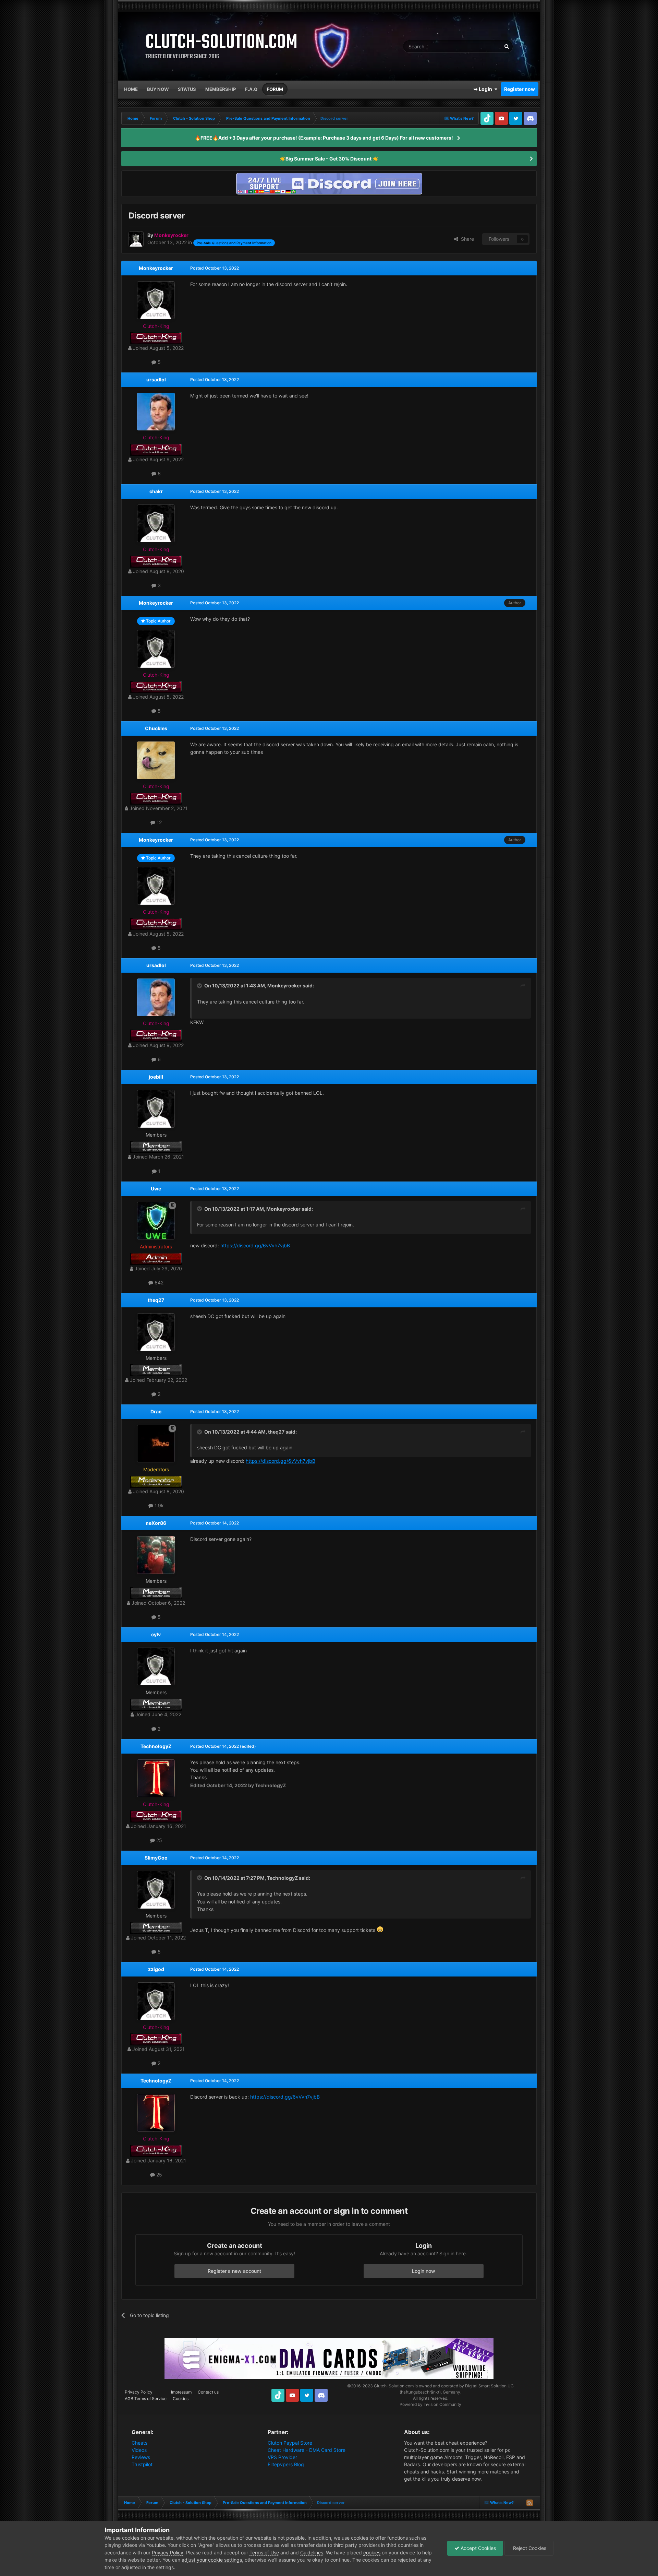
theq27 (156, 1300)
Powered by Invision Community (430, 2404)
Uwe (156, 1189)
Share (466, 239)
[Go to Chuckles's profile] (156, 760)
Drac (156, 1411)
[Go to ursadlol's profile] (156, 412)
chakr (156, 491)
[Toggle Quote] (200, 986)
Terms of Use (264, 2553)
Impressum (181, 2392)
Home (131, 89)
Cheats (139, 2443)
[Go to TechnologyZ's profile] (156, 1778)
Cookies (181, 2399)
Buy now (158, 89)
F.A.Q (251, 89)
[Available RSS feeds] (529, 2503)
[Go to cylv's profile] (156, 1666)
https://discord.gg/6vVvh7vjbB (255, 1245)
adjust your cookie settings (212, 2560)
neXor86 (156, 1523)
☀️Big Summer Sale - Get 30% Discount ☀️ (329, 159)
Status (187, 89)
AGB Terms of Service (146, 2399)
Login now (424, 2271)
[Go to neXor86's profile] (156, 1555)
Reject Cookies (529, 2548)
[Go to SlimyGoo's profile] (156, 1890)
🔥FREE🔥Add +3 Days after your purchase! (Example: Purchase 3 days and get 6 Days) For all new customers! (324, 138)
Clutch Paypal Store (290, 2443)
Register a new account (234, 2271)
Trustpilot (142, 2464)
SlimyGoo (156, 1858)
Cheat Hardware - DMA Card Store (307, 2450)
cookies (372, 2553)
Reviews (141, 2457)
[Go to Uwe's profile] (156, 1221)
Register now (520, 89)
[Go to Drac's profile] (156, 1444)
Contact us (208, 2392)
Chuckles (156, 728)
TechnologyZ (156, 1746)
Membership (221, 89)
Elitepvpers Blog (286, 2464)
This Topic (481, 46)
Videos (139, 2450)
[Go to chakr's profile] (156, 523)
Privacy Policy (139, 2392)
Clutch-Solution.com (394, 2386)
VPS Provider (282, 2457)
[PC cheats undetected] (329, 183)
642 (158, 1283)
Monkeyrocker (156, 268)
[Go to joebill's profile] (156, 1109)
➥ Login (484, 89)
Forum (275, 89)
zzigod (156, 1969)
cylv (156, 1634)
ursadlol (156, 379)
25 (159, 1840)
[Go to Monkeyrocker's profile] (136, 239)
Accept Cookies (478, 2548)
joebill (156, 1077)
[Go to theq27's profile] (156, 1332)
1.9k (159, 1505)
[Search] (507, 46)
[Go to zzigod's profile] (156, 2001)
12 (159, 822)
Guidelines (312, 2553)
